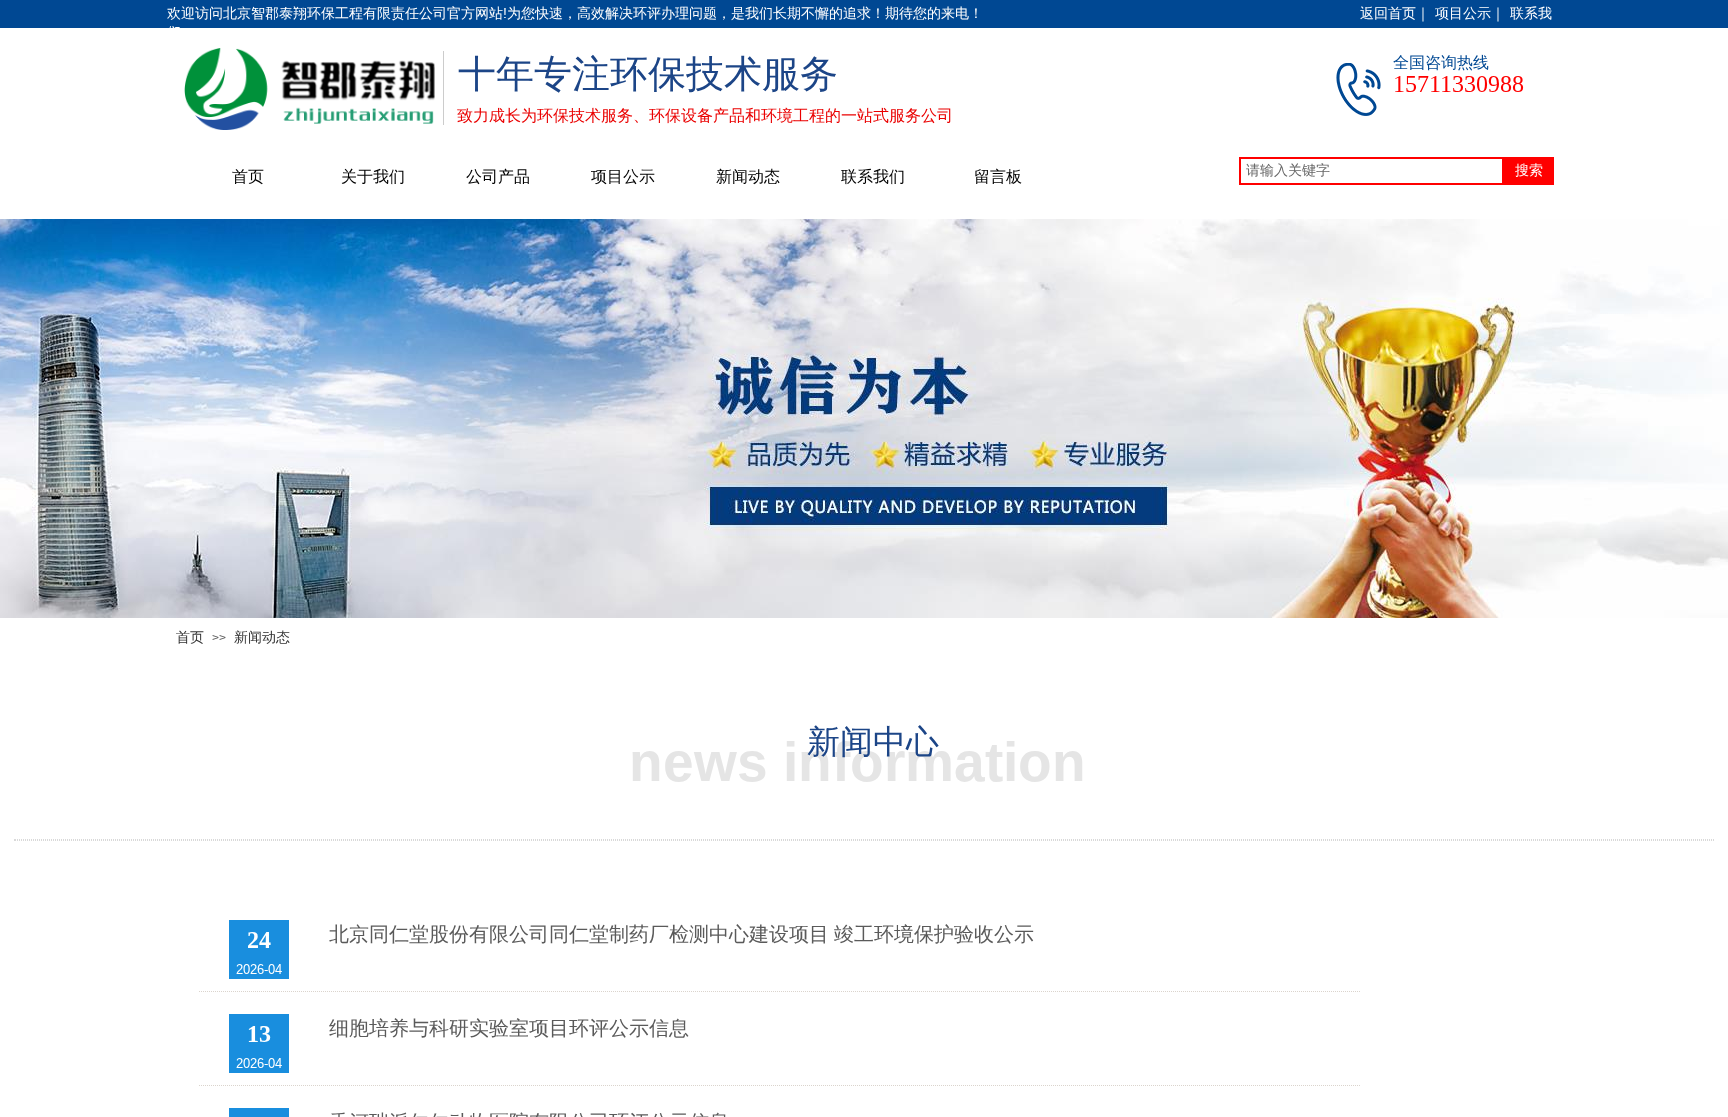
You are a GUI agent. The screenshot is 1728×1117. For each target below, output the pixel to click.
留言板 (998, 176)
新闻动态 (748, 176)
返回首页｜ (1395, 13)
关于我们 (373, 176)
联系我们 (873, 176)
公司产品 (498, 176)
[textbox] (1371, 171)
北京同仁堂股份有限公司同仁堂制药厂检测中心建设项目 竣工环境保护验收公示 (681, 934)
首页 (248, 176)
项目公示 (623, 176)
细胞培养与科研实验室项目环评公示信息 (509, 1028)
